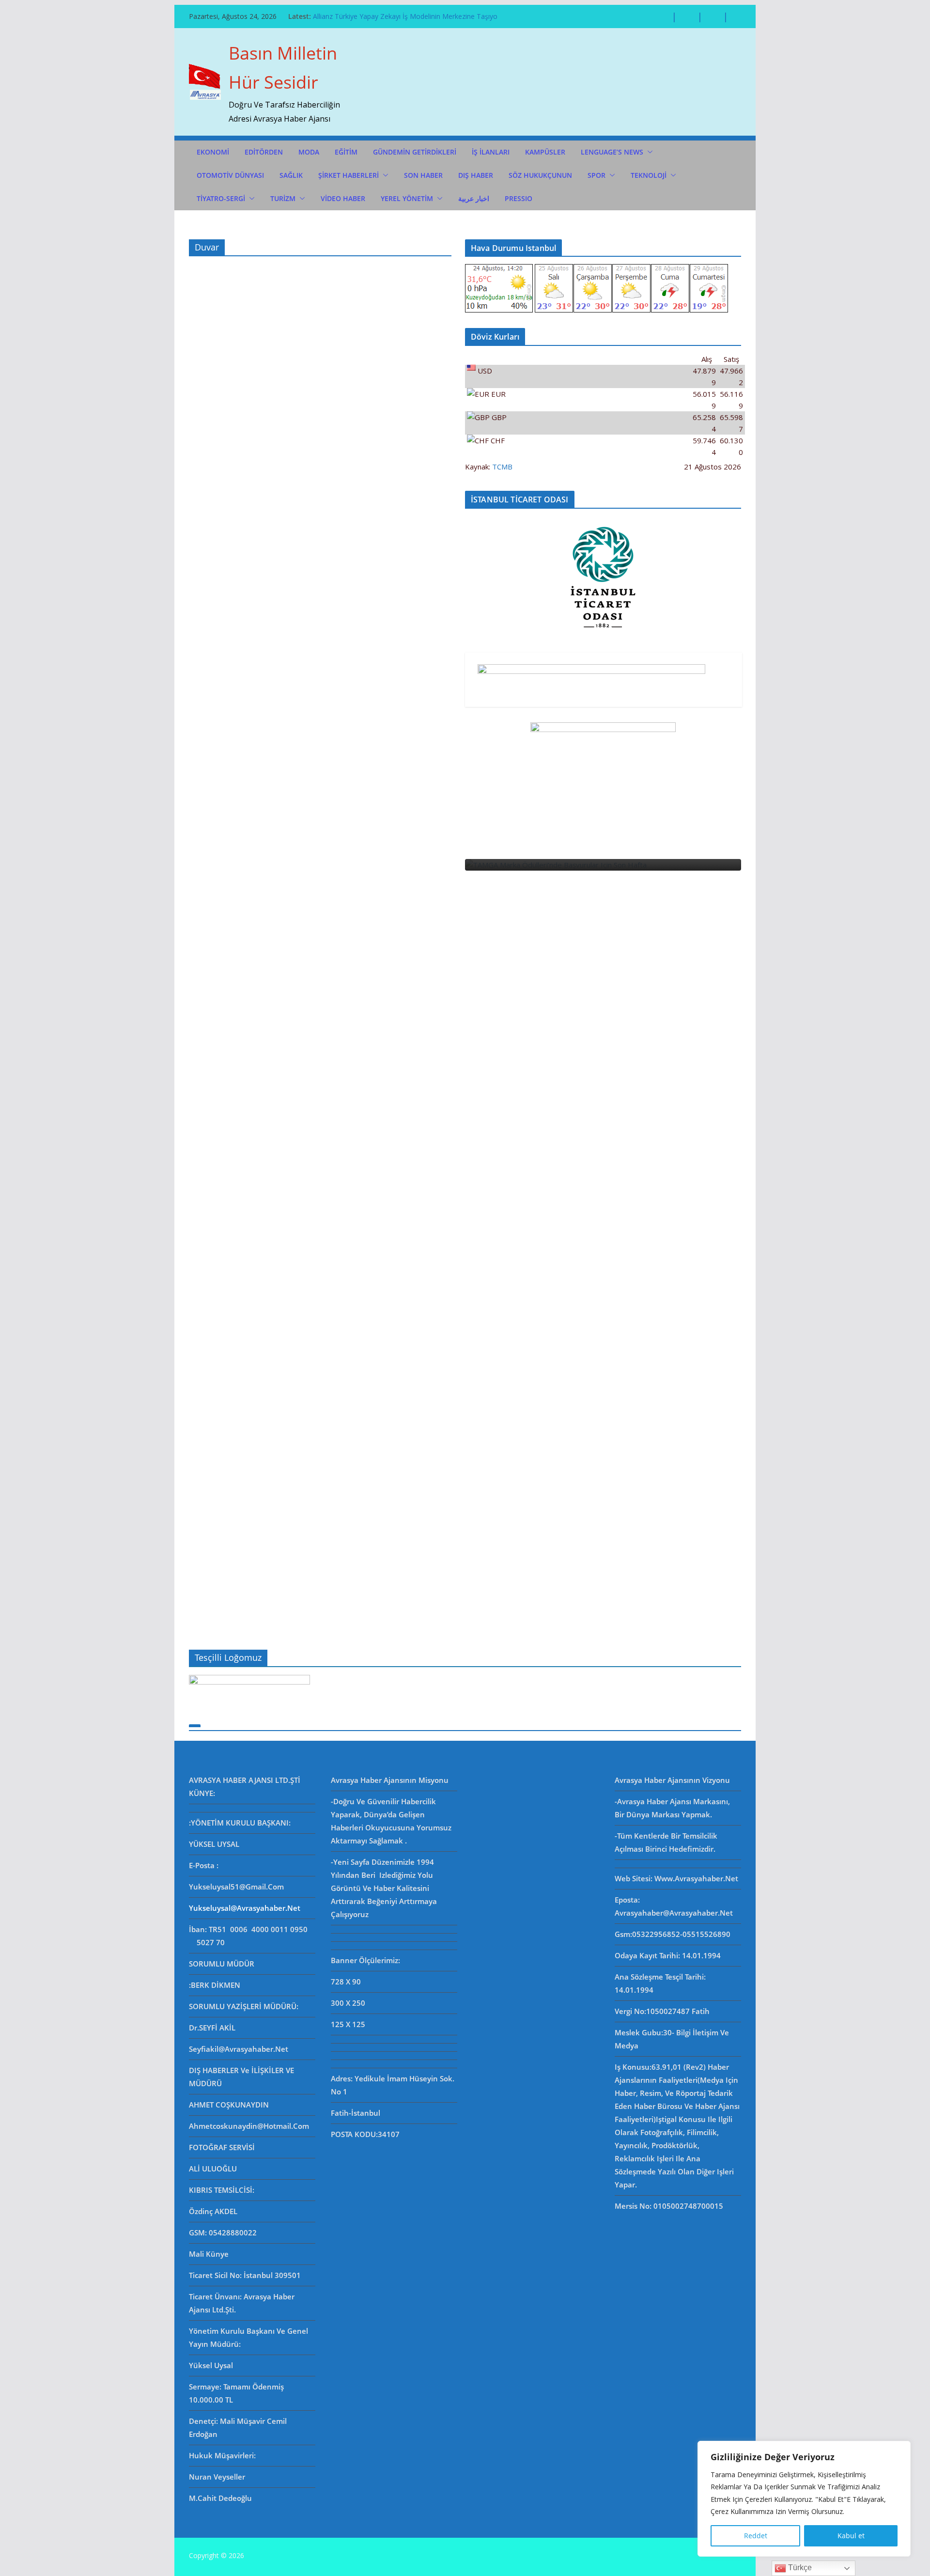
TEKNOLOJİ (649, 175)
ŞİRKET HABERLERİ (349, 175)
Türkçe (799, 2568)
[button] (648, 152)
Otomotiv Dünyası (230, 175)
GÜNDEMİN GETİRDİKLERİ (415, 152)
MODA (309, 152)
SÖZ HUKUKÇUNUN (540, 175)
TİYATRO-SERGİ (221, 198)
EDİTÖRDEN (264, 152)
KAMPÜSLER (545, 152)
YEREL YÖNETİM (407, 198)
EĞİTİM (346, 152)
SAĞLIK (291, 175)
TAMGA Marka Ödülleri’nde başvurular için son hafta (396, 16)
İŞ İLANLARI (491, 152)
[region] (804, 2499)
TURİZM (283, 198)
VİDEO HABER (343, 198)
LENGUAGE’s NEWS (612, 152)
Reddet (756, 2536)
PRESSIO (519, 198)
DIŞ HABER (476, 175)
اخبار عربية (474, 198)
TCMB (502, 467)
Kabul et (851, 2536)
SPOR (597, 175)
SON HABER (423, 175)
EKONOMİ (213, 152)
